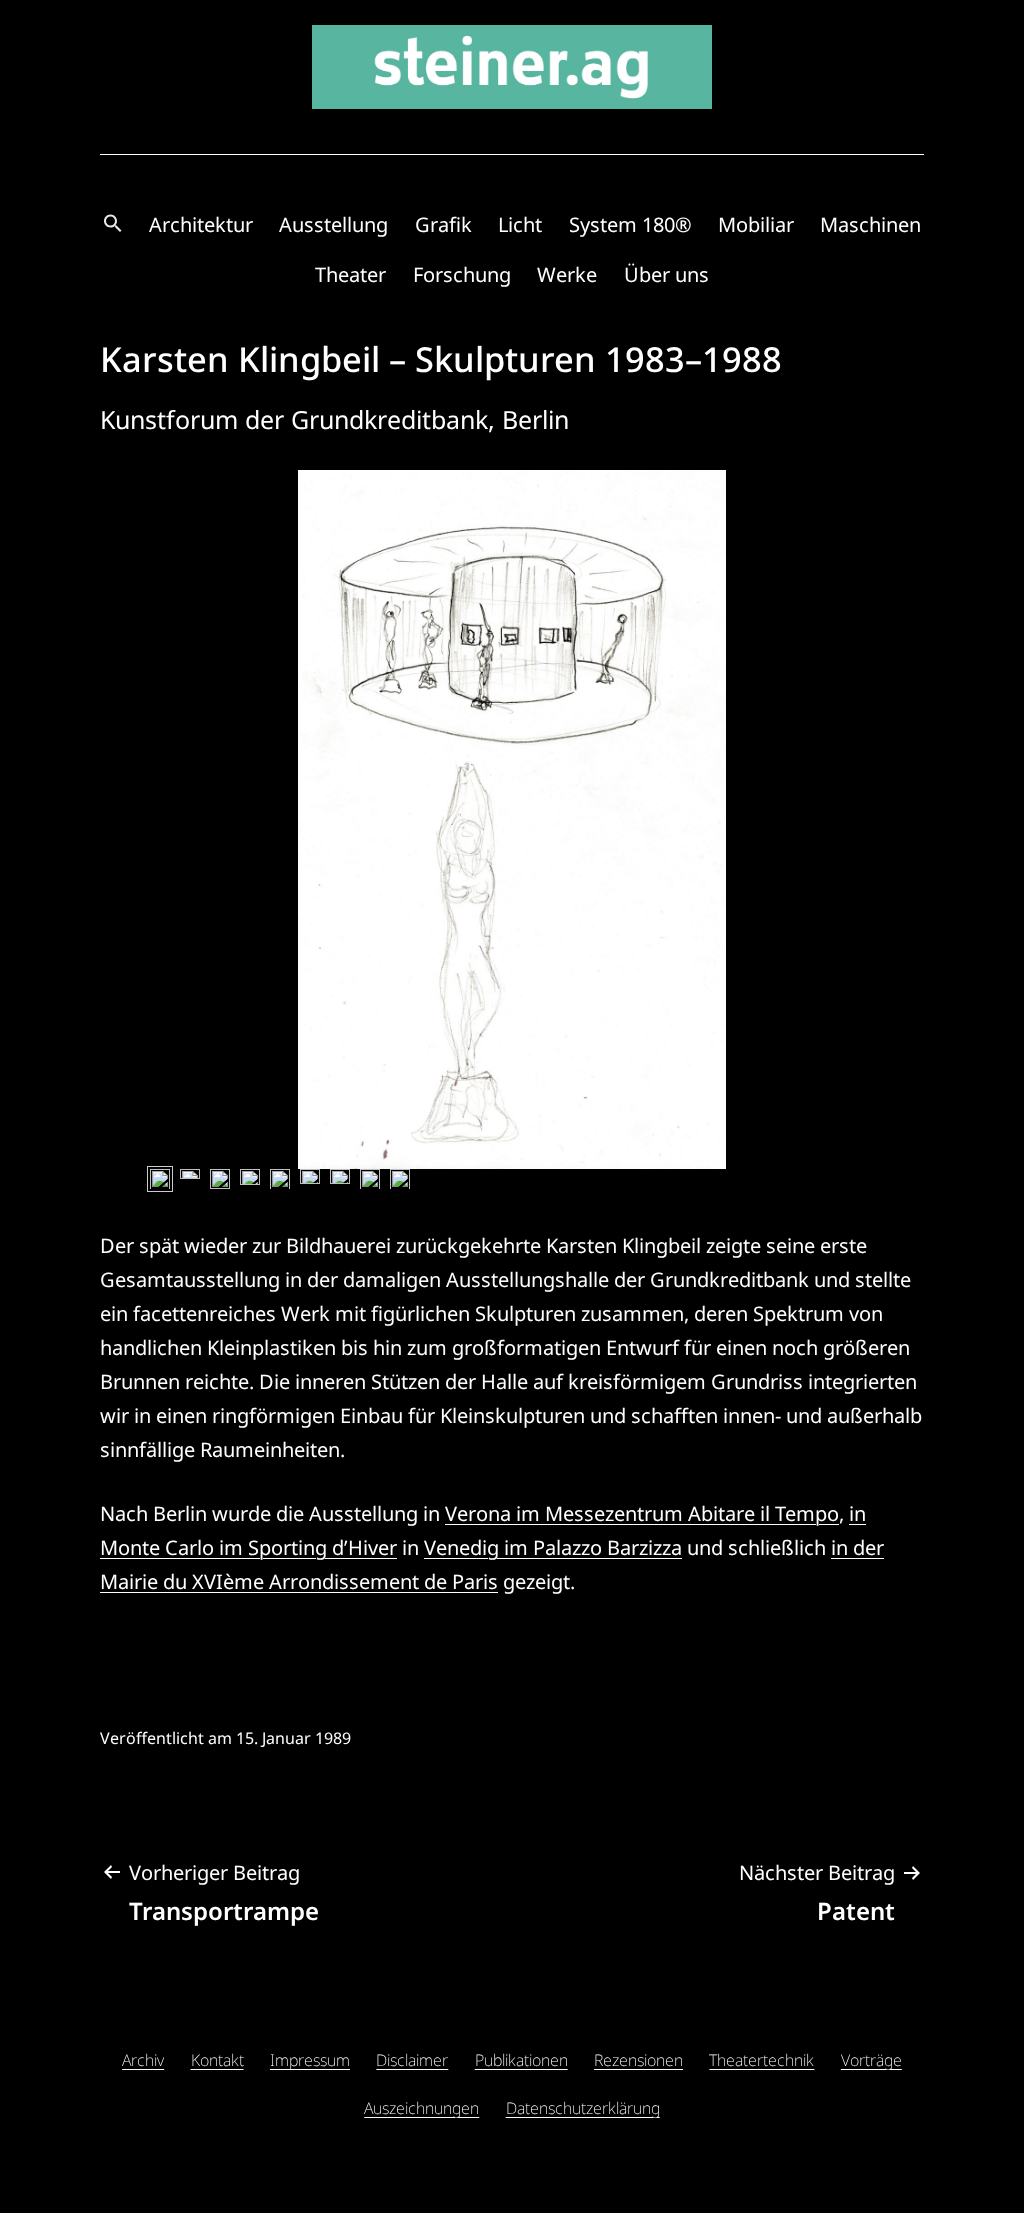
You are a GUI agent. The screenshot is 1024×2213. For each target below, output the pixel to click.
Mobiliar (756, 224)
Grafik (443, 224)
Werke (567, 274)
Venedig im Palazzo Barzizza (553, 1547)
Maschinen (870, 224)
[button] (113, 224)
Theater (350, 274)
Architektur (201, 224)
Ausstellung (333, 224)
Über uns (666, 274)
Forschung (462, 274)
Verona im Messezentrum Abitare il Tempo (642, 1513)
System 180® (630, 224)
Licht (520, 224)
